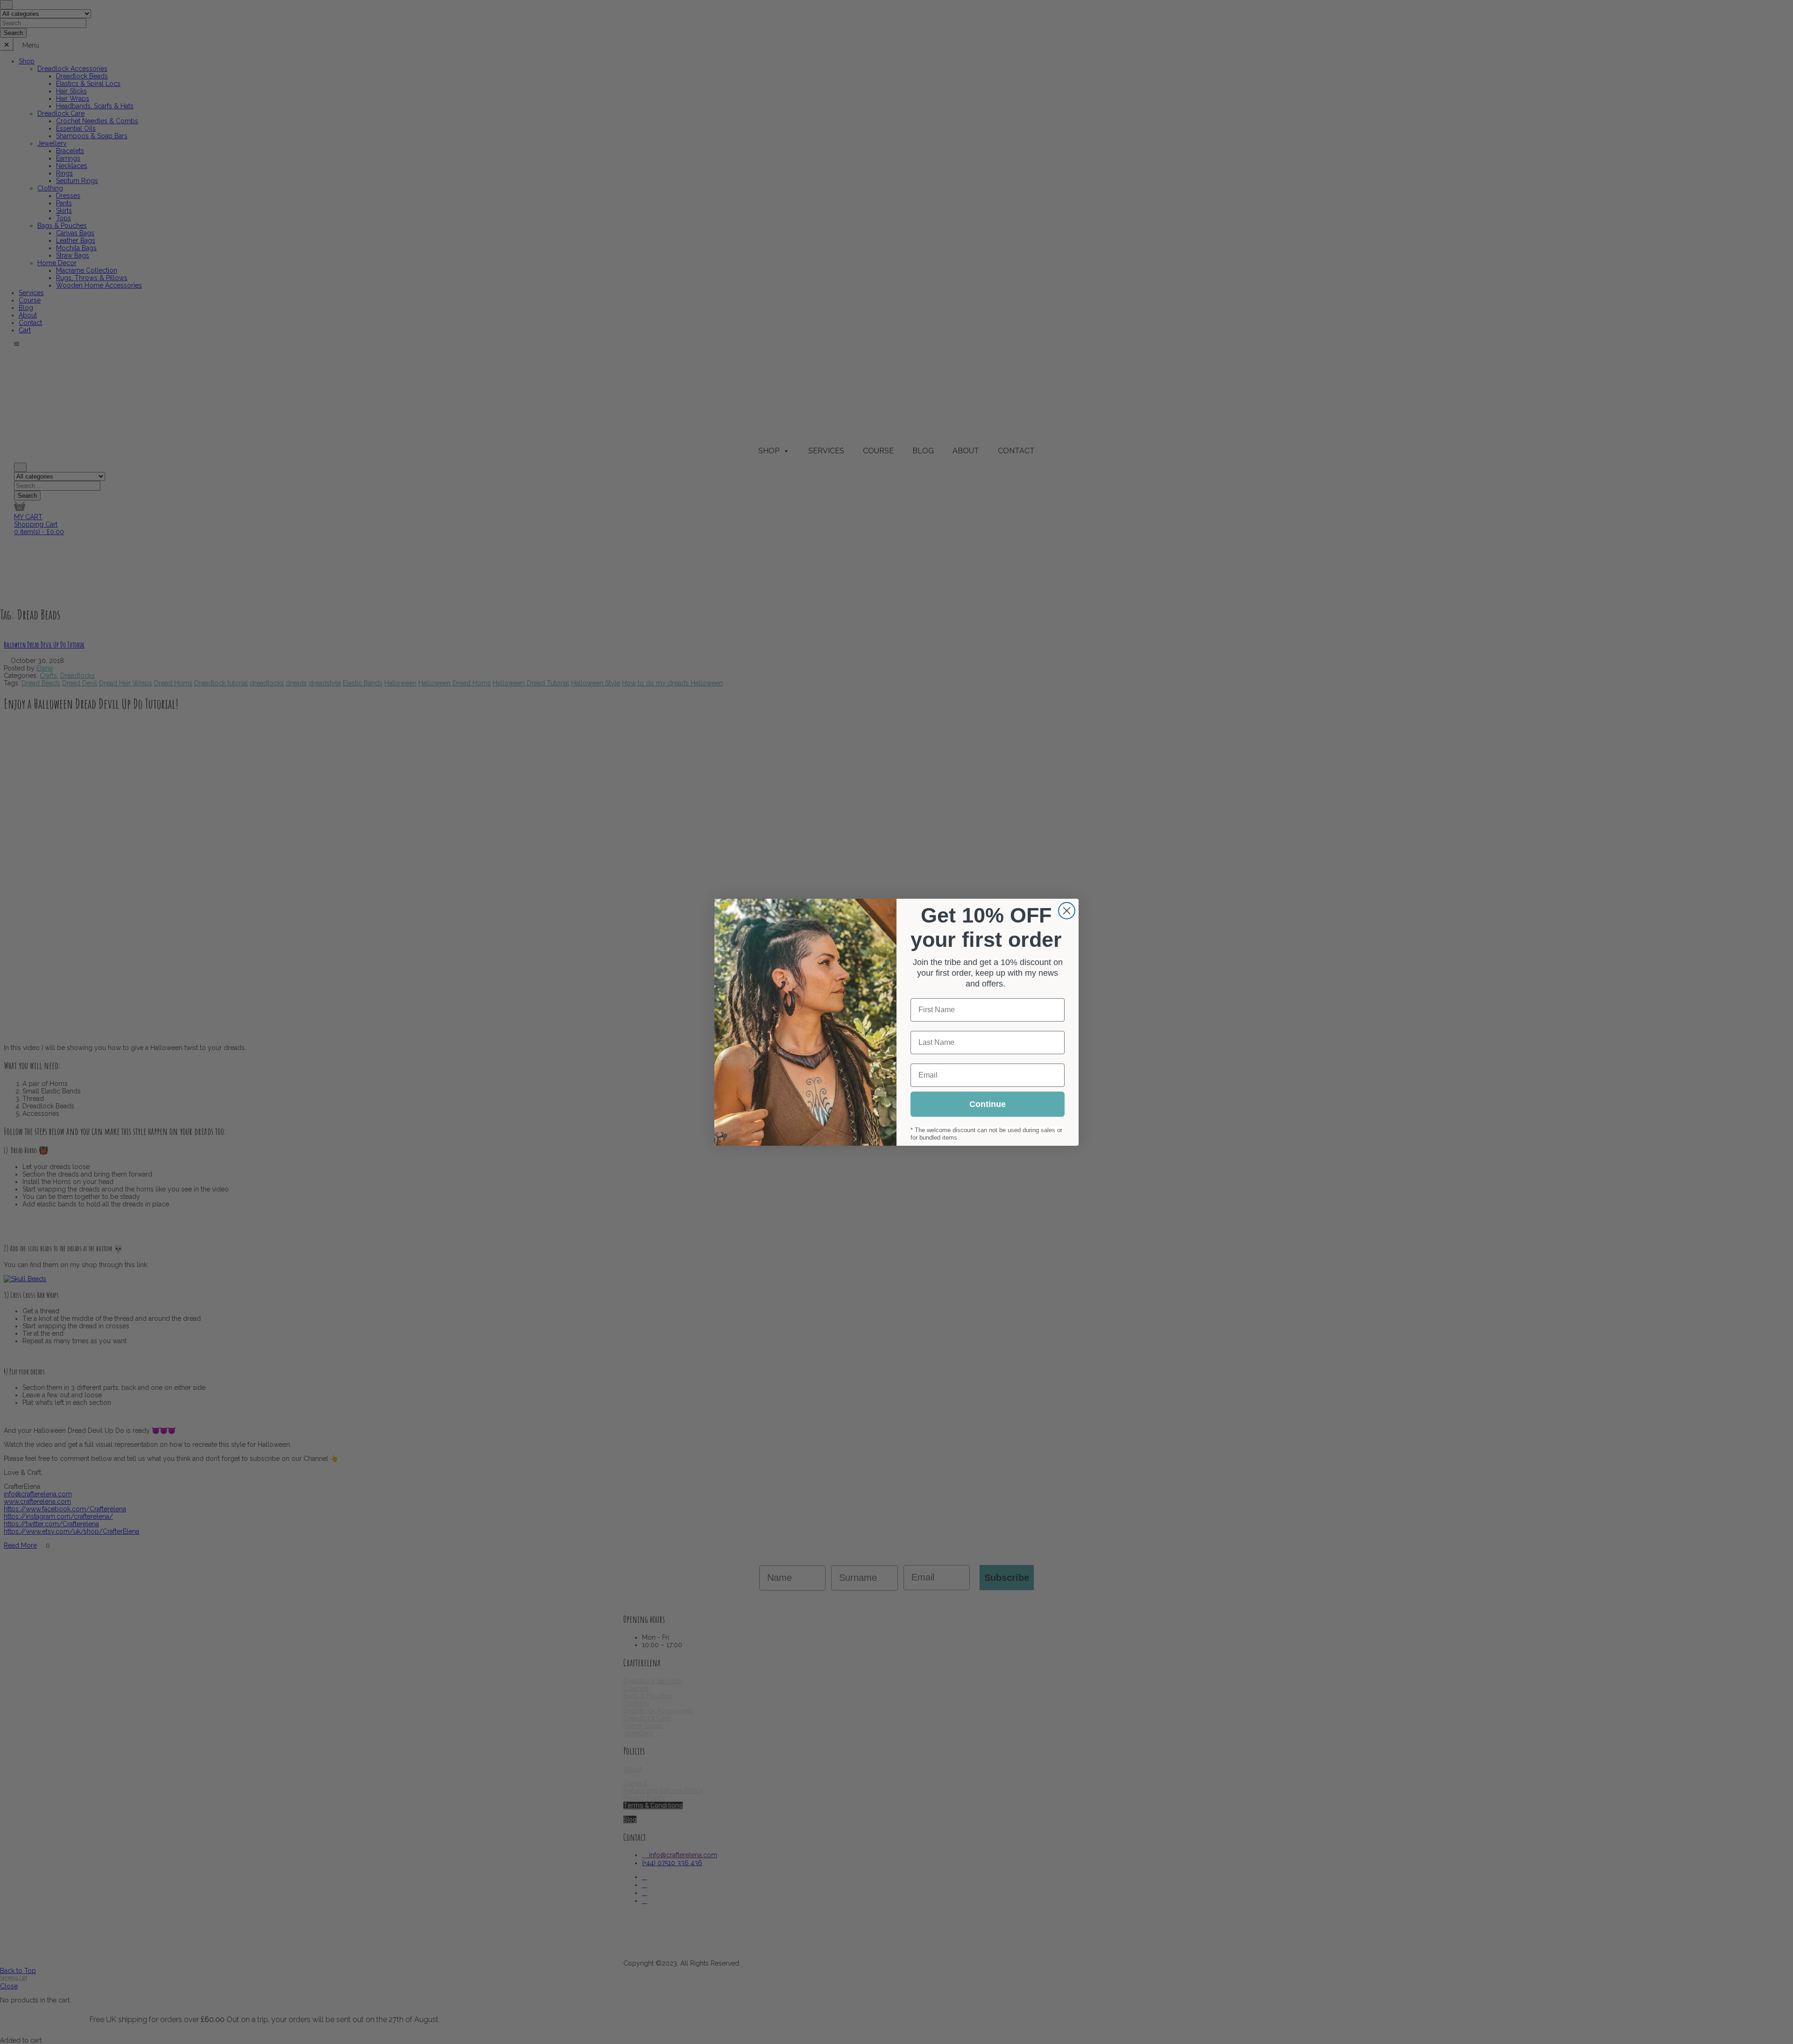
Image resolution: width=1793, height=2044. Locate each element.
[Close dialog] (1067, 911)
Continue (988, 1104)
